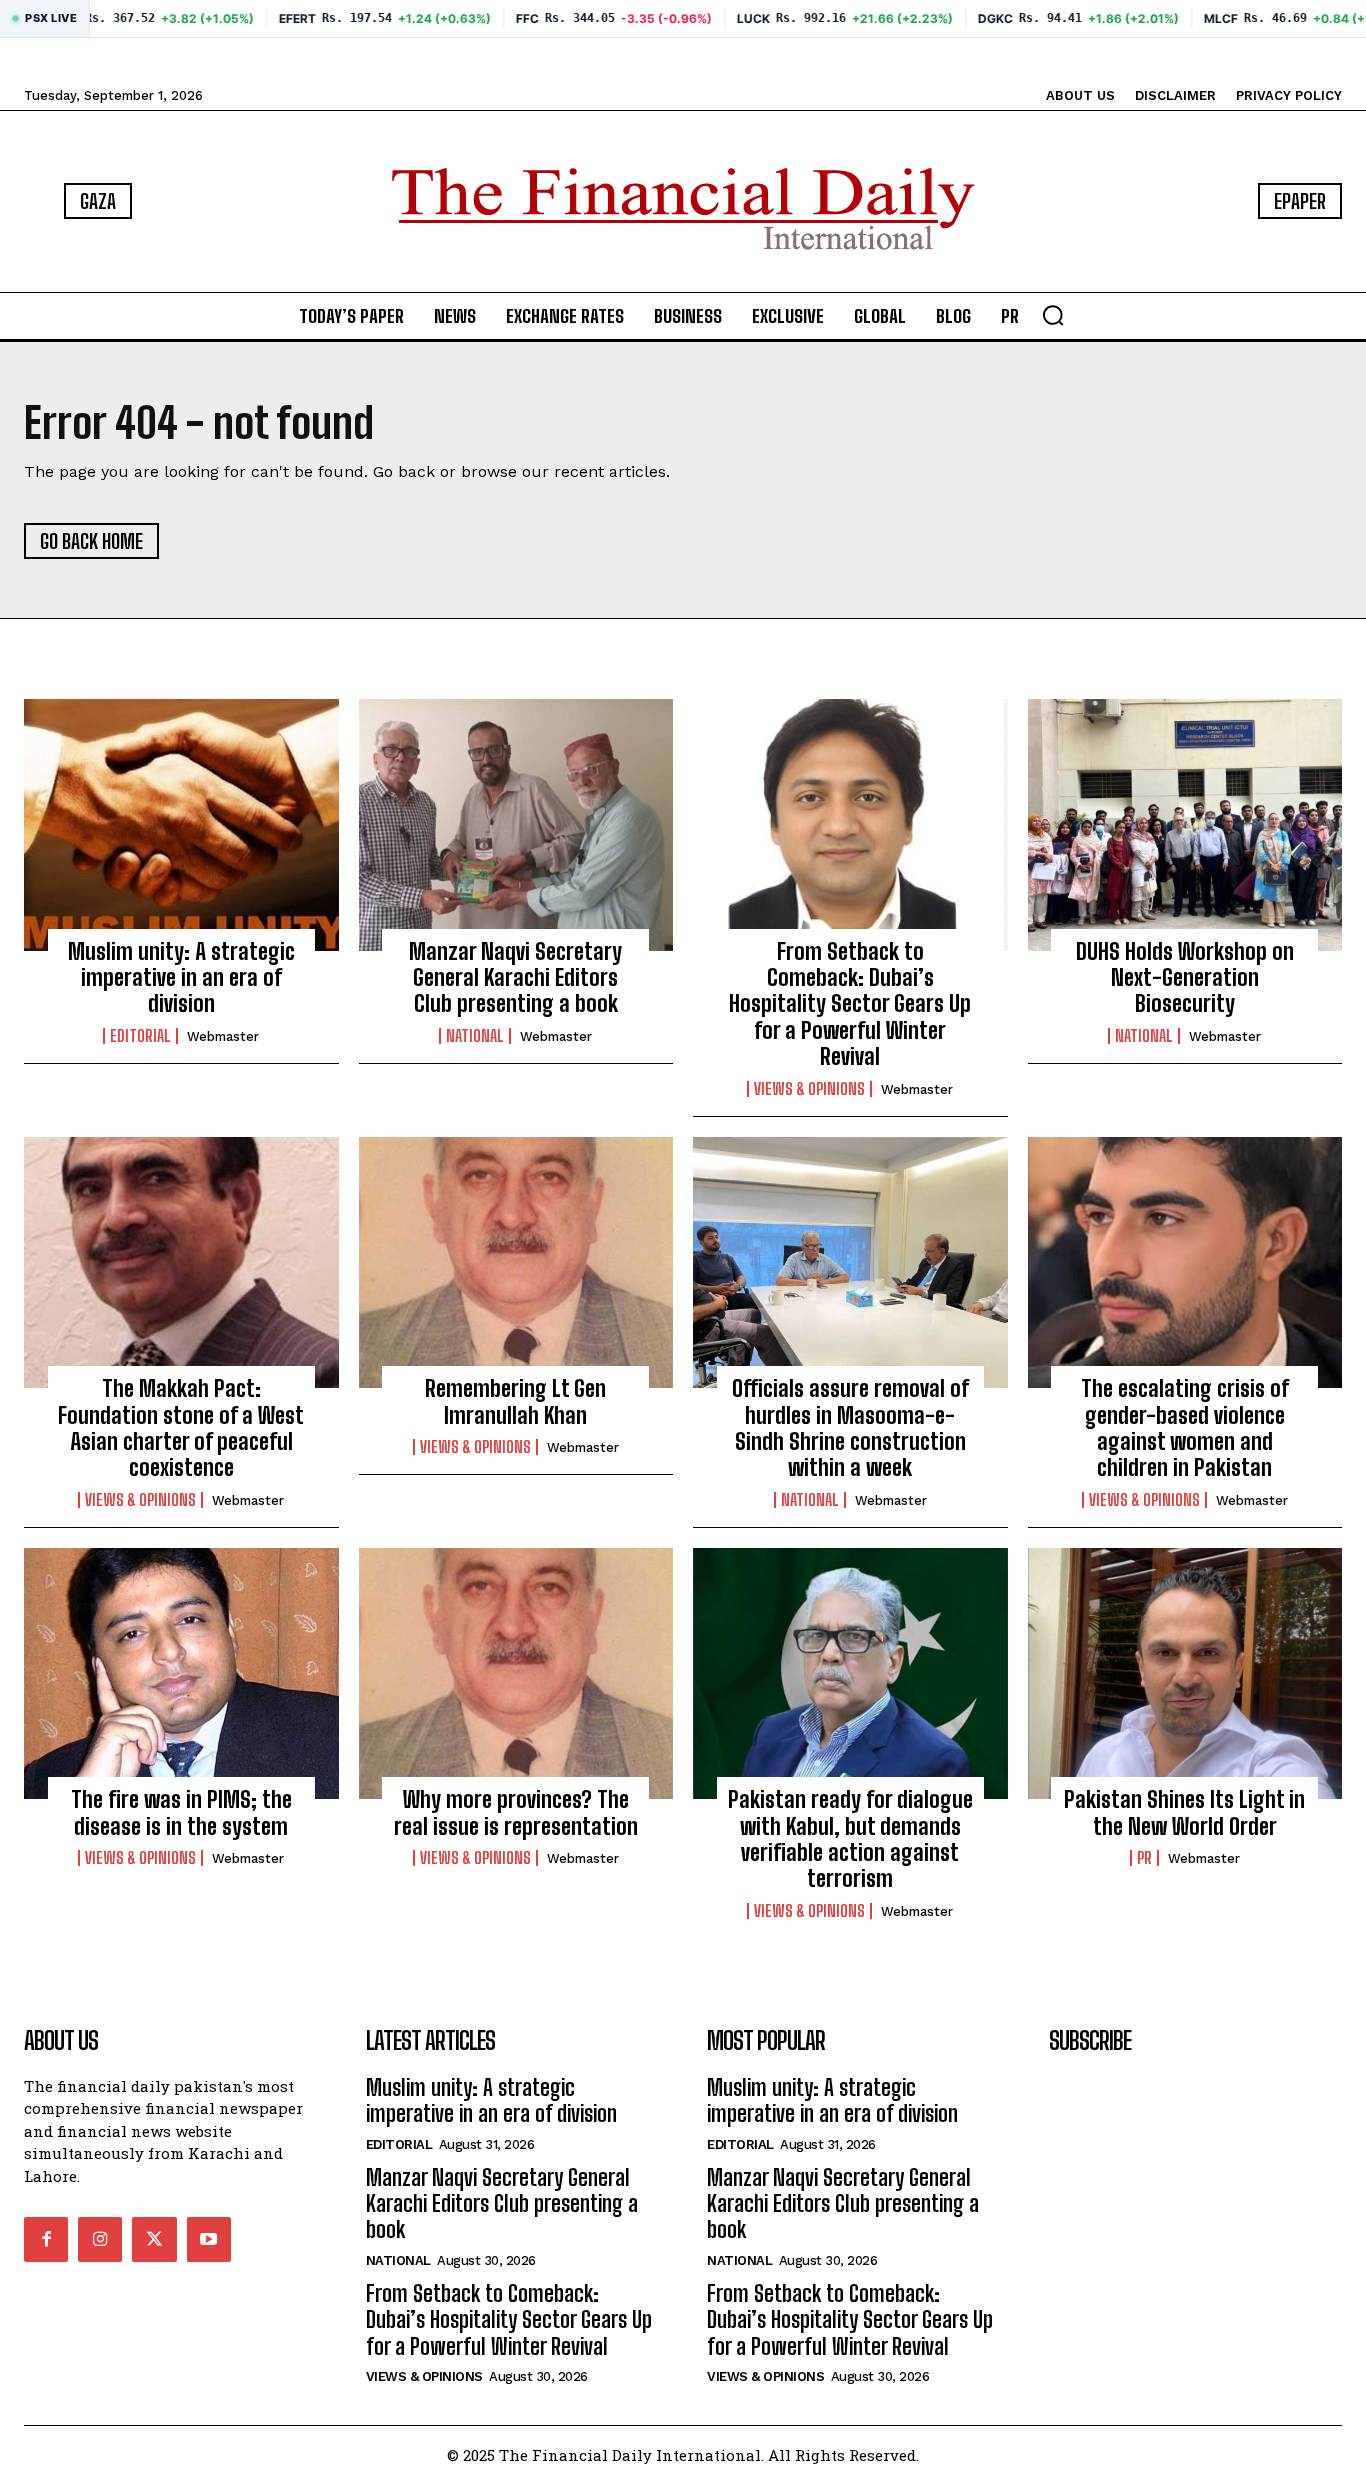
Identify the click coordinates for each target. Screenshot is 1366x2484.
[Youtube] (209, 2239)
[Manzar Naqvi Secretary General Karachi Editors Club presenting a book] (516, 825)
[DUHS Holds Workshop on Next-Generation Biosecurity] (1185, 825)
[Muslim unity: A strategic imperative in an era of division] (181, 825)
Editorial (140, 1036)
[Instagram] (100, 2239)
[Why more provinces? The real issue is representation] (516, 1674)
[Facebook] (46, 2239)
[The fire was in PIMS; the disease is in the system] (181, 1674)
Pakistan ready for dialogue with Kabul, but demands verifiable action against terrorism (850, 1839)
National (475, 1036)
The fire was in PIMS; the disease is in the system (181, 1812)
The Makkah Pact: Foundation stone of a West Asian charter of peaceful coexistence (181, 1428)
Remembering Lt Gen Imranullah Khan (515, 1401)
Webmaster (223, 1036)
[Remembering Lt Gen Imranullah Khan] (516, 1263)
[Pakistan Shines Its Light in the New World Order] (1185, 1674)
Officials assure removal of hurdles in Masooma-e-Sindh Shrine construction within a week (850, 1428)
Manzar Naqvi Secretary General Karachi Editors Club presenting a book (515, 978)
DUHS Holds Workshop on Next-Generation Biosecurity (1185, 978)
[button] (1053, 315)
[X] (154, 2239)
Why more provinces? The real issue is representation (516, 1812)
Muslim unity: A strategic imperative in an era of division (181, 978)
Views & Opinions (809, 1089)
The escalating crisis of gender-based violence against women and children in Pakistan (1185, 1428)
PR (1144, 1858)
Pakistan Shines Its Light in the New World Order (1184, 1812)
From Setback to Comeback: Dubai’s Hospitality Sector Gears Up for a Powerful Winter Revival (850, 1004)
